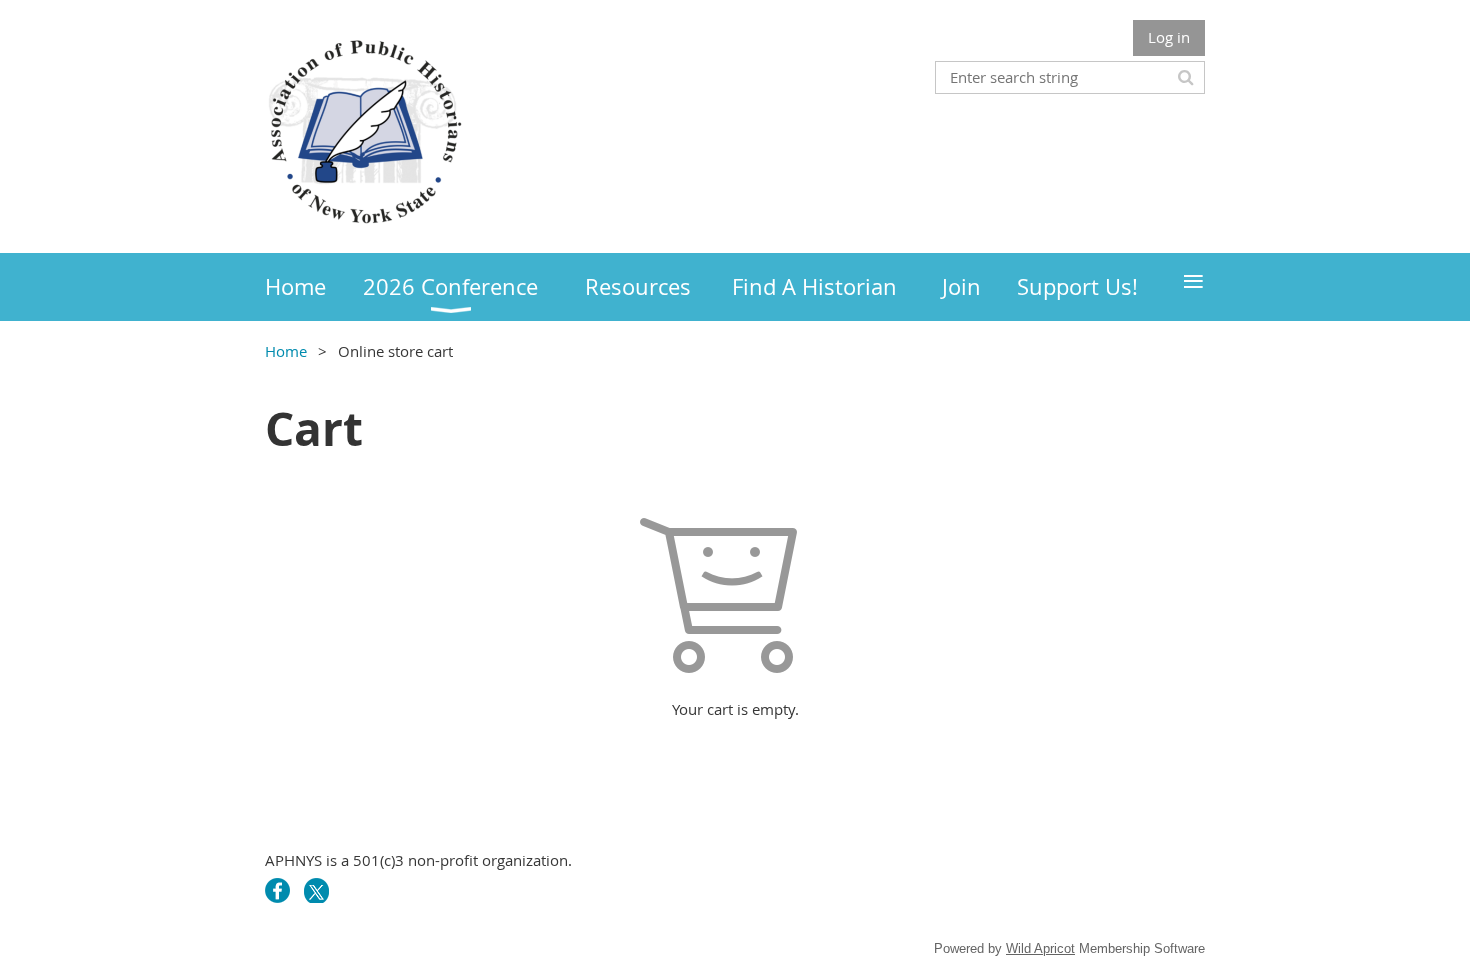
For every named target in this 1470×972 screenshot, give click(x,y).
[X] (316, 890)
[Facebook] (277, 890)
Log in (1169, 37)
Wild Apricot (1040, 948)
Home (286, 351)
